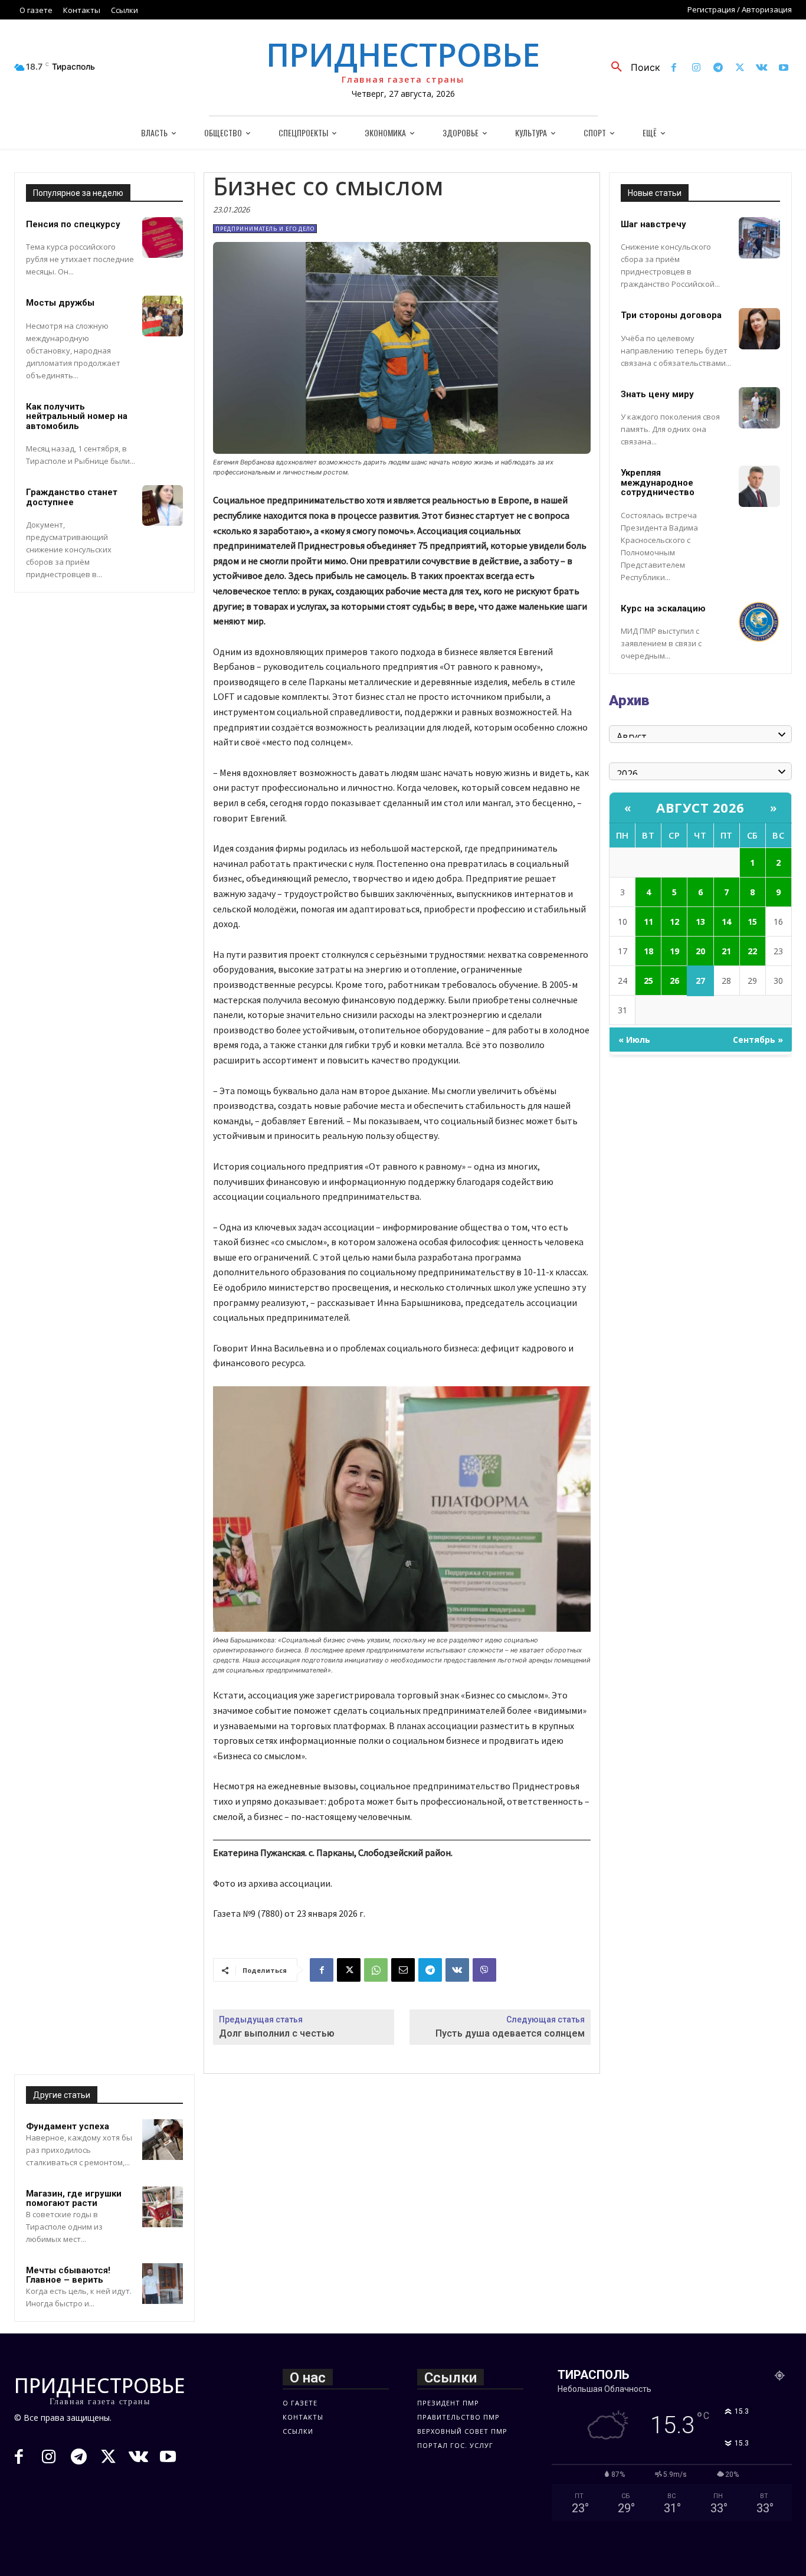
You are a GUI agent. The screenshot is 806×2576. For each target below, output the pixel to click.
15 (752, 922)
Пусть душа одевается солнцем (510, 2033)
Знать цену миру (657, 394)
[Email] (403, 1970)
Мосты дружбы (60, 303)
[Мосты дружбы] (163, 316)
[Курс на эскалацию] (759, 622)
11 (648, 922)
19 (674, 951)
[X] (740, 68)
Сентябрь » (758, 1040)
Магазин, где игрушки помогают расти (74, 2199)
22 (752, 951)
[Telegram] (718, 68)
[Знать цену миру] (759, 408)
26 (674, 981)
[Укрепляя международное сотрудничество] (759, 486)
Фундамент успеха (68, 2126)
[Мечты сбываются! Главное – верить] (163, 2284)
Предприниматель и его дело (265, 229)
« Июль (634, 1040)
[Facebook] (674, 68)
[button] (631, 67)
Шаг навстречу (653, 224)
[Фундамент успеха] (163, 2140)
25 (648, 981)
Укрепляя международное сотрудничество (658, 482)
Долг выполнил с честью (277, 2033)
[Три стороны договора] (759, 329)
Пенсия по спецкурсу (73, 224)
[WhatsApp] (376, 1970)
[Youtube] (784, 68)
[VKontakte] (762, 68)
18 (648, 951)
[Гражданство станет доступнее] (163, 505)
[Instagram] (696, 68)
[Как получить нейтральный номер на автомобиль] (163, 420)
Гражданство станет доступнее (72, 497)
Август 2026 (700, 807)
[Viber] (484, 1970)
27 (700, 981)
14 (726, 922)
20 (700, 951)
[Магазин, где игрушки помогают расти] (163, 2207)
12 (674, 922)
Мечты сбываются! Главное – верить (68, 2275)
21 (726, 951)
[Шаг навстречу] (759, 238)
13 (700, 922)
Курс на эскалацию (663, 608)
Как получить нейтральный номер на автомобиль (77, 416)
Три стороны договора (671, 315)
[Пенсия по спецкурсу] (163, 238)
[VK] (457, 1970)
